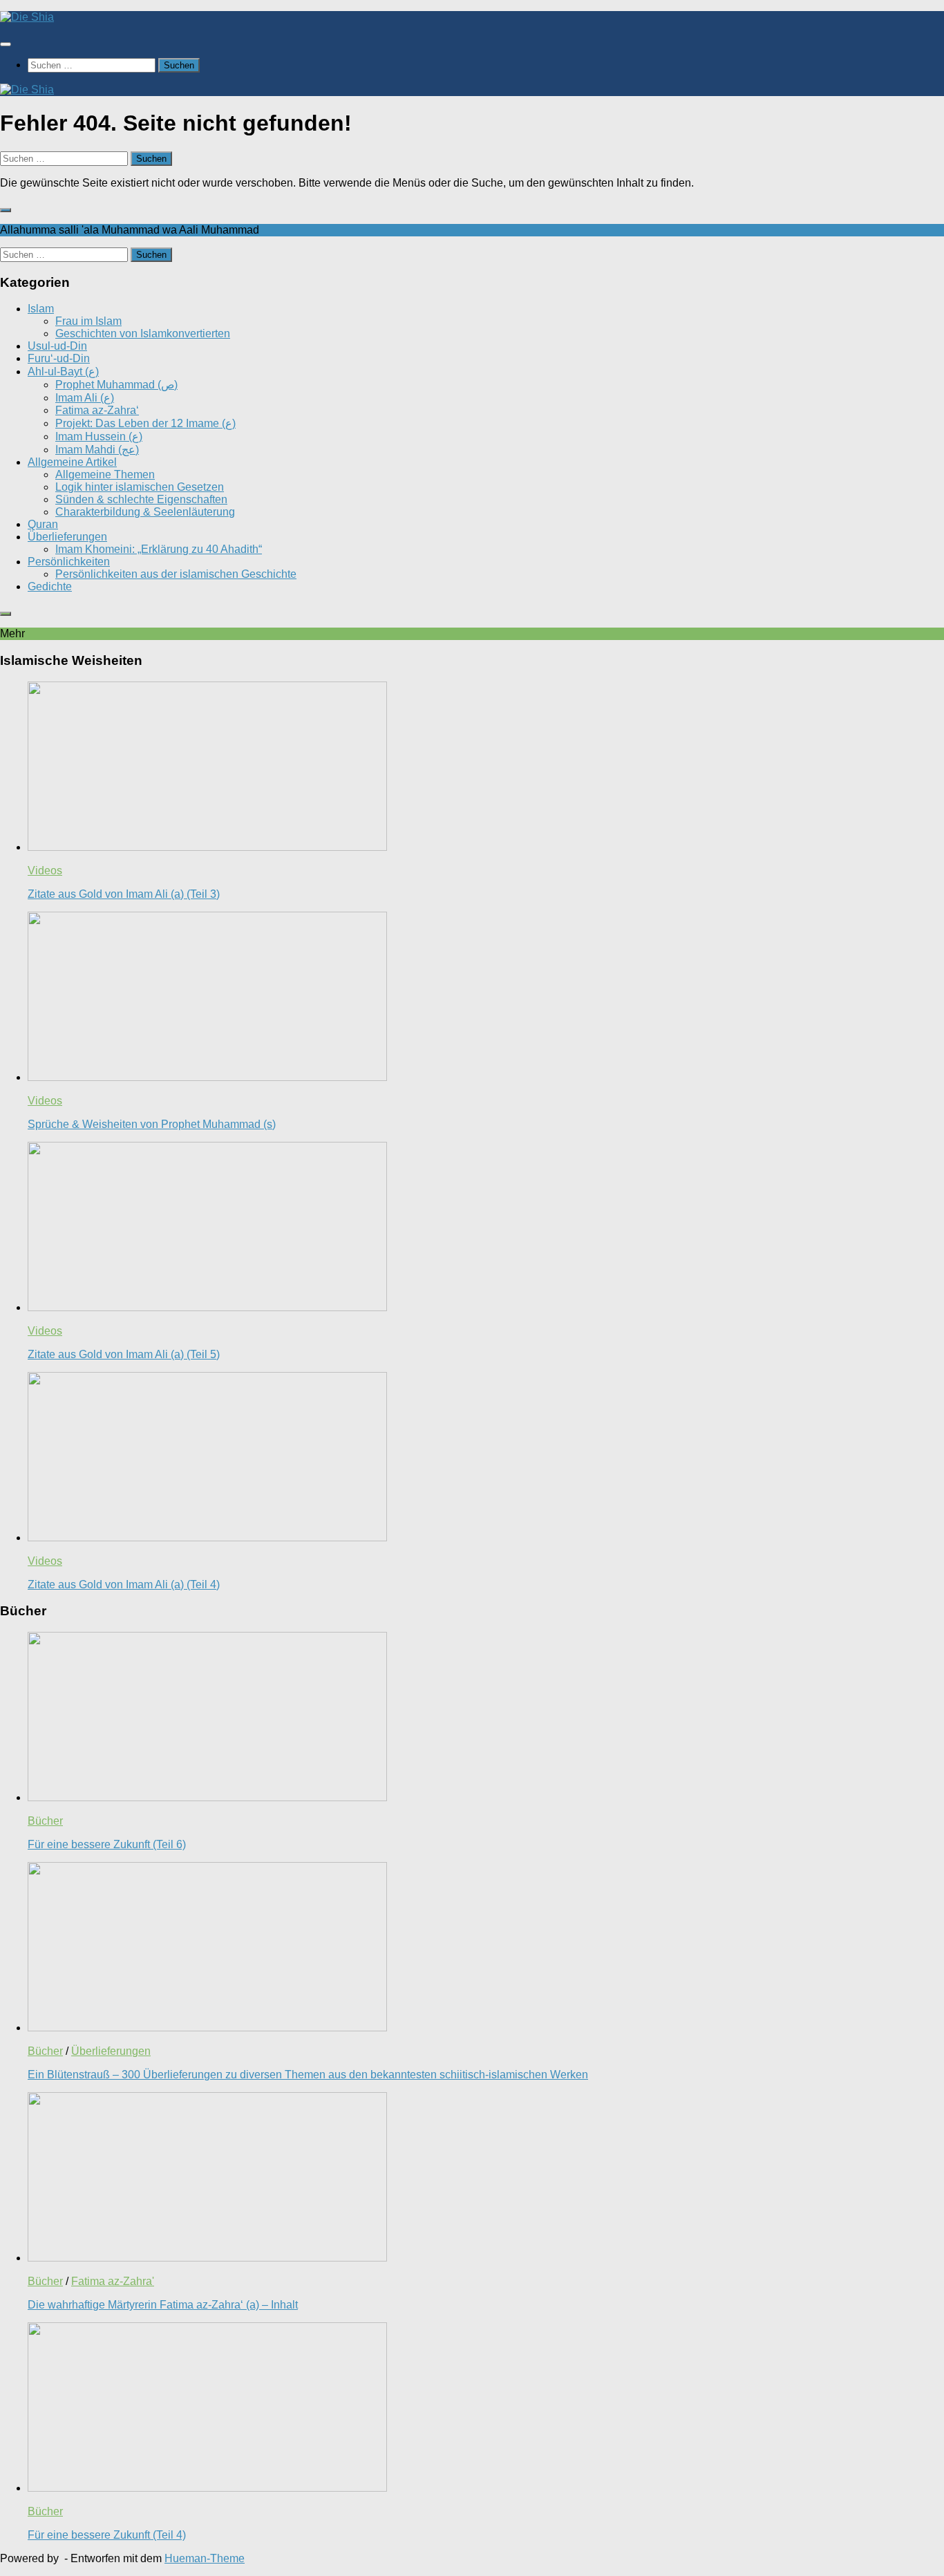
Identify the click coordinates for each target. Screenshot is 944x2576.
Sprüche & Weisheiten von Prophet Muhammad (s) (152, 1124)
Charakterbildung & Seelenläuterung (145, 512)
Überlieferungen (67, 537)
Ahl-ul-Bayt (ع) (63, 372)
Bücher (45, 1821)
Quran (43, 524)
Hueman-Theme (205, 2558)
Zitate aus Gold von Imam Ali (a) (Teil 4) (124, 1585)
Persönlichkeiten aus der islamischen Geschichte (176, 574)
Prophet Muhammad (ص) (116, 385)
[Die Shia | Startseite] (27, 17)
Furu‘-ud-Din (59, 358)
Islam (41, 309)
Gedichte (50, 586)
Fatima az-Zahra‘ (97, 410)
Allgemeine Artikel (72, 462)
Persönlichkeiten (69, 562)
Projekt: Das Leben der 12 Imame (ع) (145, 423)
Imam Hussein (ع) (99, 436)
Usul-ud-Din (57, 346)
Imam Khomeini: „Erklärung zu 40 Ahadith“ (159, 549)
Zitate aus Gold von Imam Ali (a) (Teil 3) (124, 894)
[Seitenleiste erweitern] (6, 210)
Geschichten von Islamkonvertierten (143, 333)
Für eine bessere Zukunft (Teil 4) (107, 2535)
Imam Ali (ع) (85, 398)
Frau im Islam (88, 321)
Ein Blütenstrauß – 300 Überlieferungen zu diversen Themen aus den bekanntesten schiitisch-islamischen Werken (308, 2075)
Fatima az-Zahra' (113, 2281)
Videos (45, 871)
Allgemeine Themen (105, 474)
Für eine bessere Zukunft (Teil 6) (107, 1844)
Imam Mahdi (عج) (97, 450)
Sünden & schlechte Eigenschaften (141, 499)
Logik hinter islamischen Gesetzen (140, 487)
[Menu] (6, 44)
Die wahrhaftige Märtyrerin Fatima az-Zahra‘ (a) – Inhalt (163, 2305)
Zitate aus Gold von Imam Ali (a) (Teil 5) (124, 1354)
